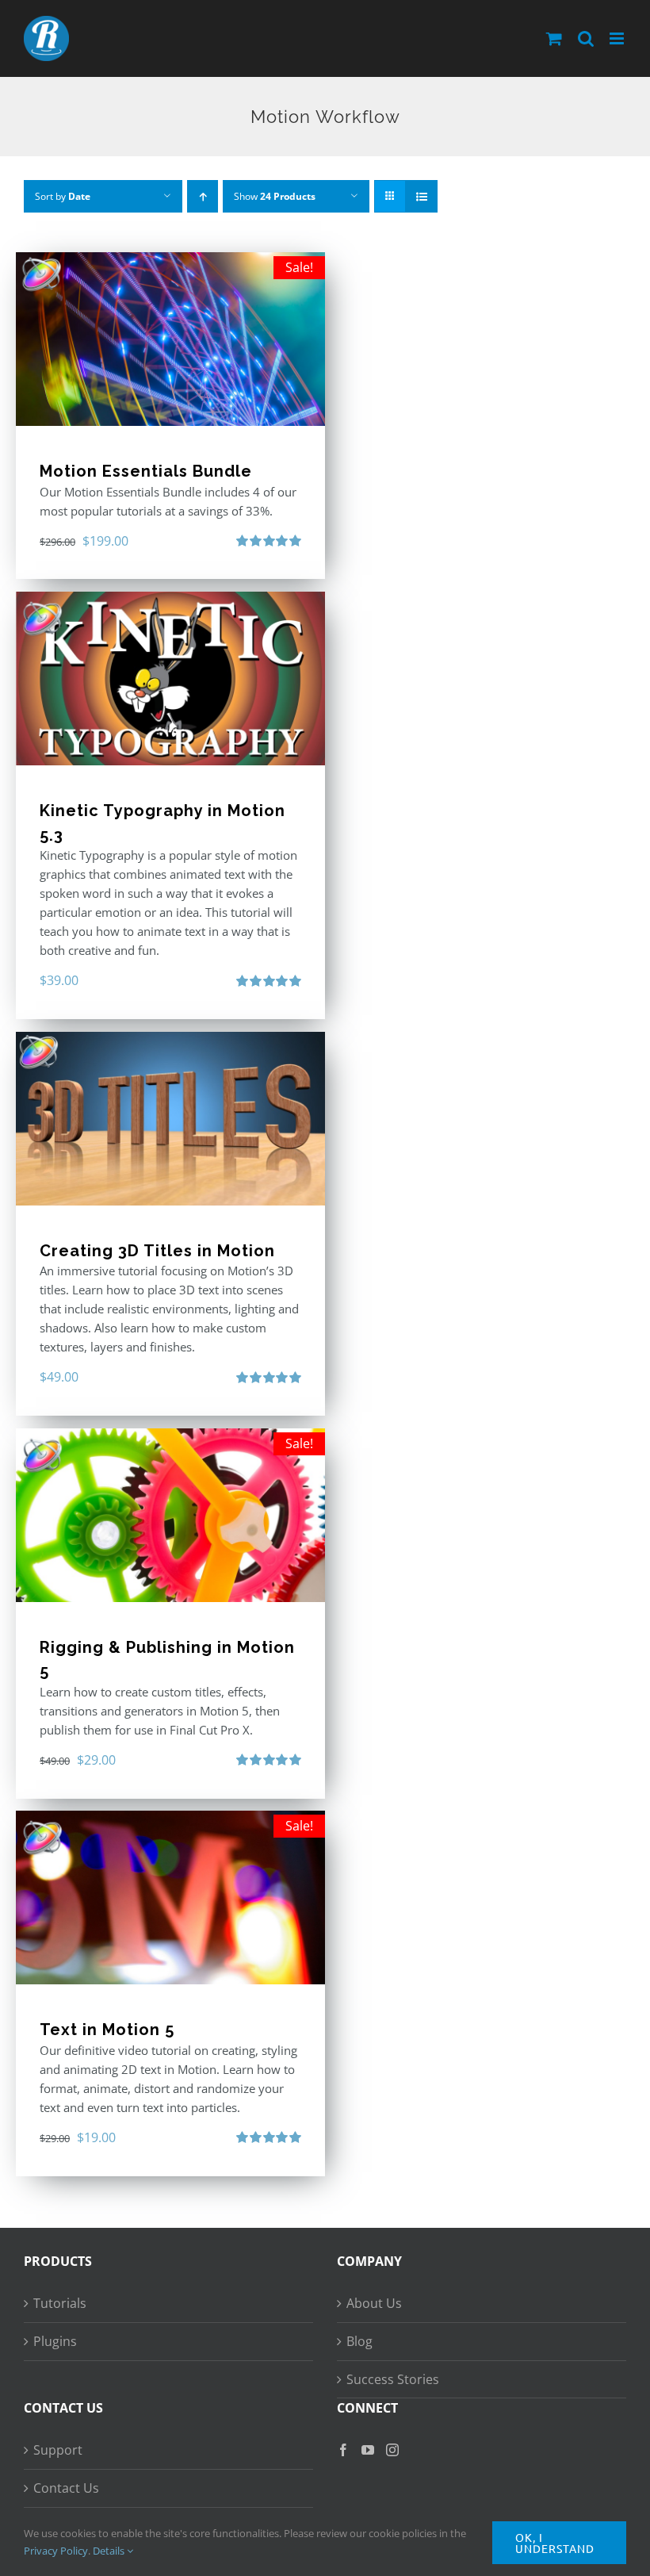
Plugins (55, 2341)
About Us (374, 2303)
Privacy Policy (56, 2551)
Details (110, 2551)
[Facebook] (343, 2450)
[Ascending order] (203, 196)
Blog (359, 2341)
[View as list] (421, 196)
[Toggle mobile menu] (618, 38)
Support (58, 2450)
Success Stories (393, 2379)
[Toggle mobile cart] (554, 38)
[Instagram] (392, 2450)
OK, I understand (555, 2543)
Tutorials (60, 2303)
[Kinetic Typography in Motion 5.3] (170, 678)
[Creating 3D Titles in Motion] (170, 1119)
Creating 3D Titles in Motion (157, 1251)
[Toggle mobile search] (586, 38)
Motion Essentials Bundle (146, 471)
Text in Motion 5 (107, 2030)
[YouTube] (368, 2450)
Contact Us (66, 2488)
